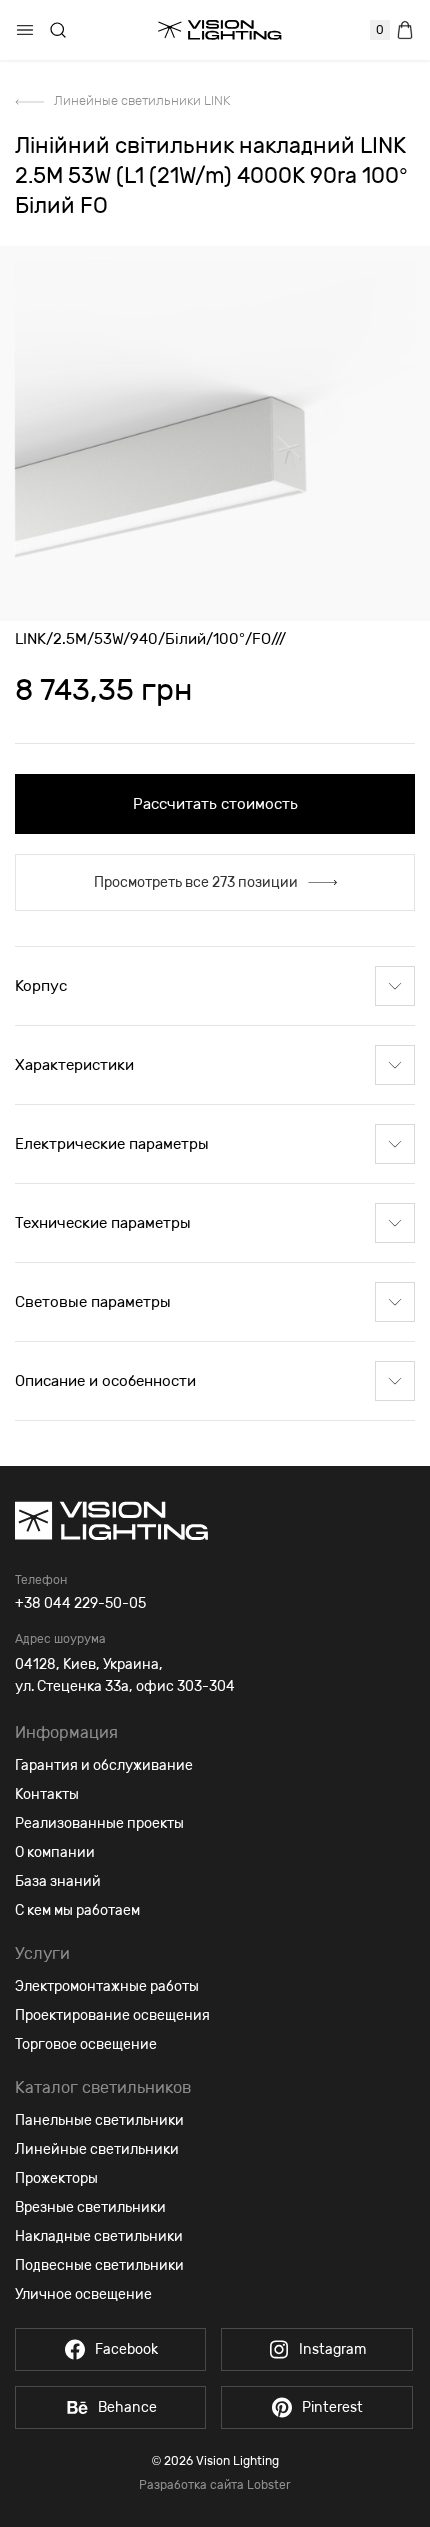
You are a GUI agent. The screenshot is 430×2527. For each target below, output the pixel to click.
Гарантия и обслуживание (104, 1765)
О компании (55, 1852)
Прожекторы (56, 2178)
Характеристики (74, 1065)
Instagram (332, 2349)
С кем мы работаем (77, 1910)
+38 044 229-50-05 (80, 1603)
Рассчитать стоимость (215, 804)
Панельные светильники (99, 2120)
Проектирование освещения (112, 2015)
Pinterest (332, 2407)
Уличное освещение (83, 2294)
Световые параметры (93, 1302)
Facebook (126, 2349)
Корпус (41, 986)
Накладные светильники (99, 2236)
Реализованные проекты (99, 1823)
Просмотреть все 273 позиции (196, 882)
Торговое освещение (86, 2044)
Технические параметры (103, 1223)
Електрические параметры (112, 1144)
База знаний (58, 1881)
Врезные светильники (90, 2207)
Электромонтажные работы (107, 1986)
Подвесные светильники (99, 2265)
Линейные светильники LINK (142, 100)
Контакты (47, 1794)
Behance (127, 2407)
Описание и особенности (105, 1381)
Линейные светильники (97, 2149)
